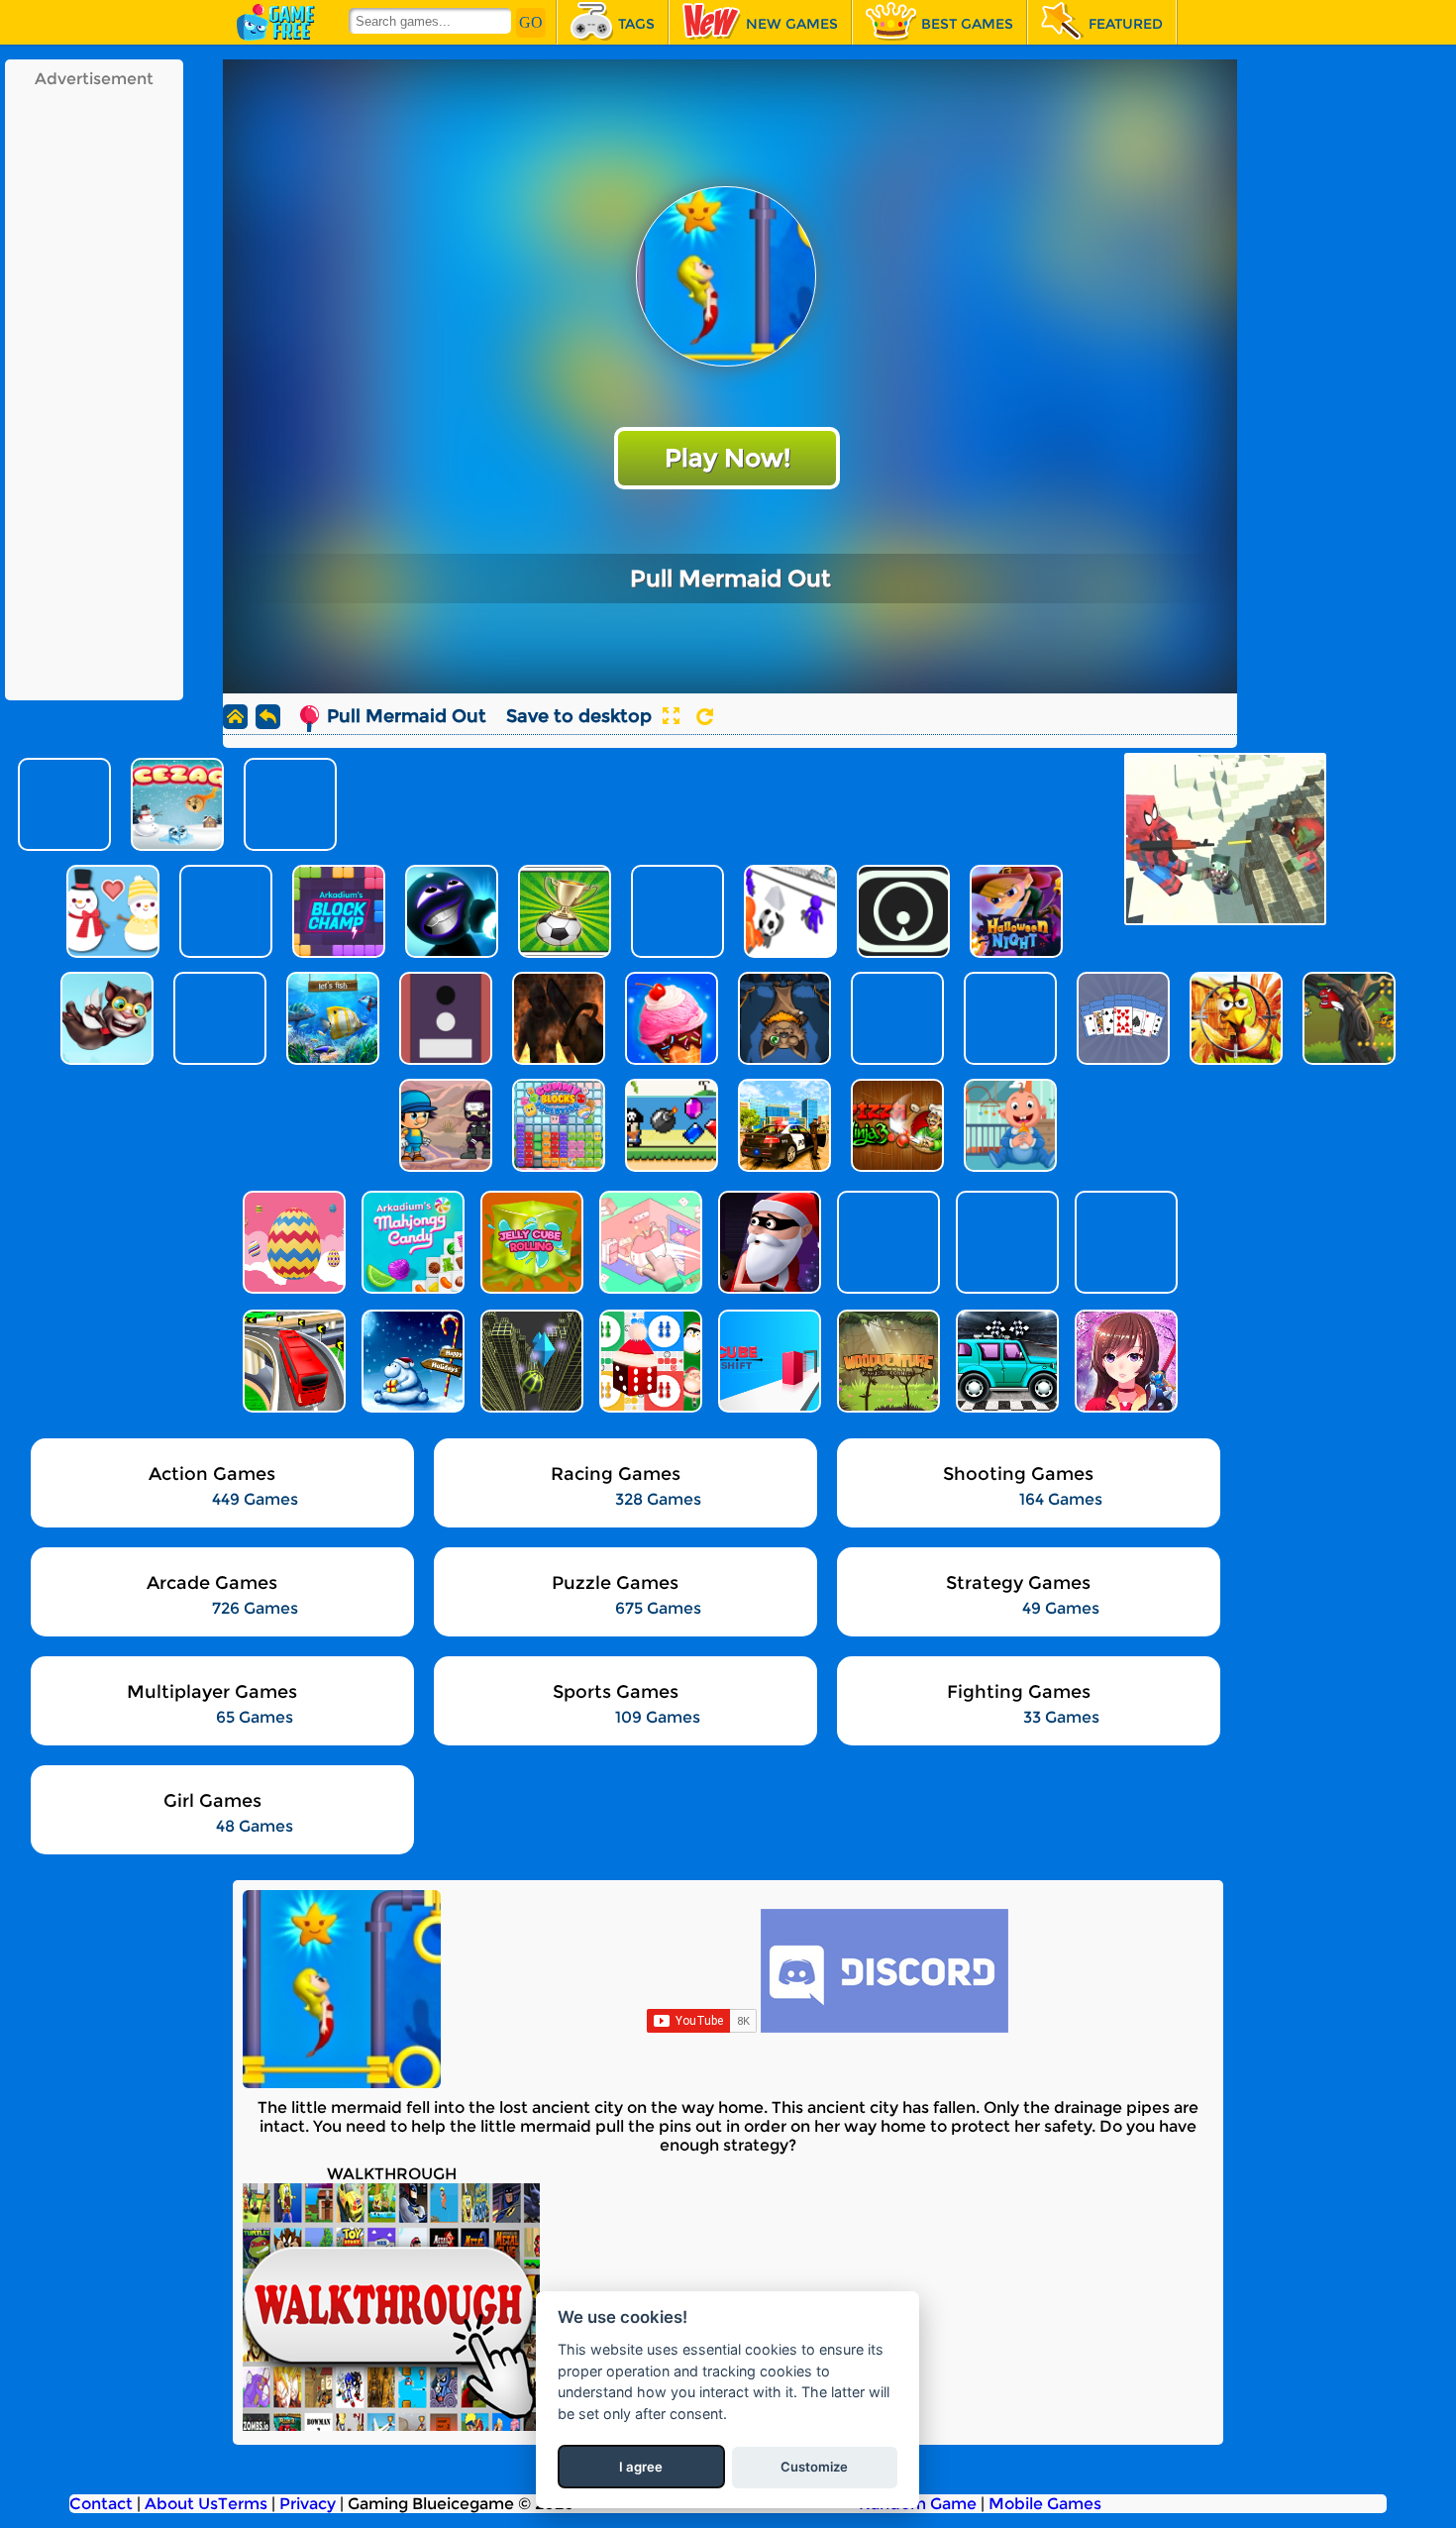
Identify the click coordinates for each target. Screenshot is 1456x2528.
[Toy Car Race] (1005, 1361)
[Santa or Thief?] (768, 1242)
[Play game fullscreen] (671, 716)
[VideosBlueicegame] (391, 2425)
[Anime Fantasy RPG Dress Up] (1124, 1361)
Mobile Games (1045, 2504)
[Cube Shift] (768, 1361)
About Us (181, 2504)
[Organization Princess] (649, 1242)
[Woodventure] (886, 1361)
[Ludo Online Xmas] (649, 1361)
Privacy (308, 2504)
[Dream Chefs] (1005, 1242)
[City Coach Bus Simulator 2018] (292, 1361)
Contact (101, 2504)
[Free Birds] (886, 1242)
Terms (243, 2504)
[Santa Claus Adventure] (411, 1361)
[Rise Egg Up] (292, 1242)
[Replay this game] (705, 717)
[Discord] (884, 2027)
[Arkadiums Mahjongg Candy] (411, 1242)
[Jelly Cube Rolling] (530, 1242)
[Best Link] (1124, 1242)
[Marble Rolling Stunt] (530, 1361)
